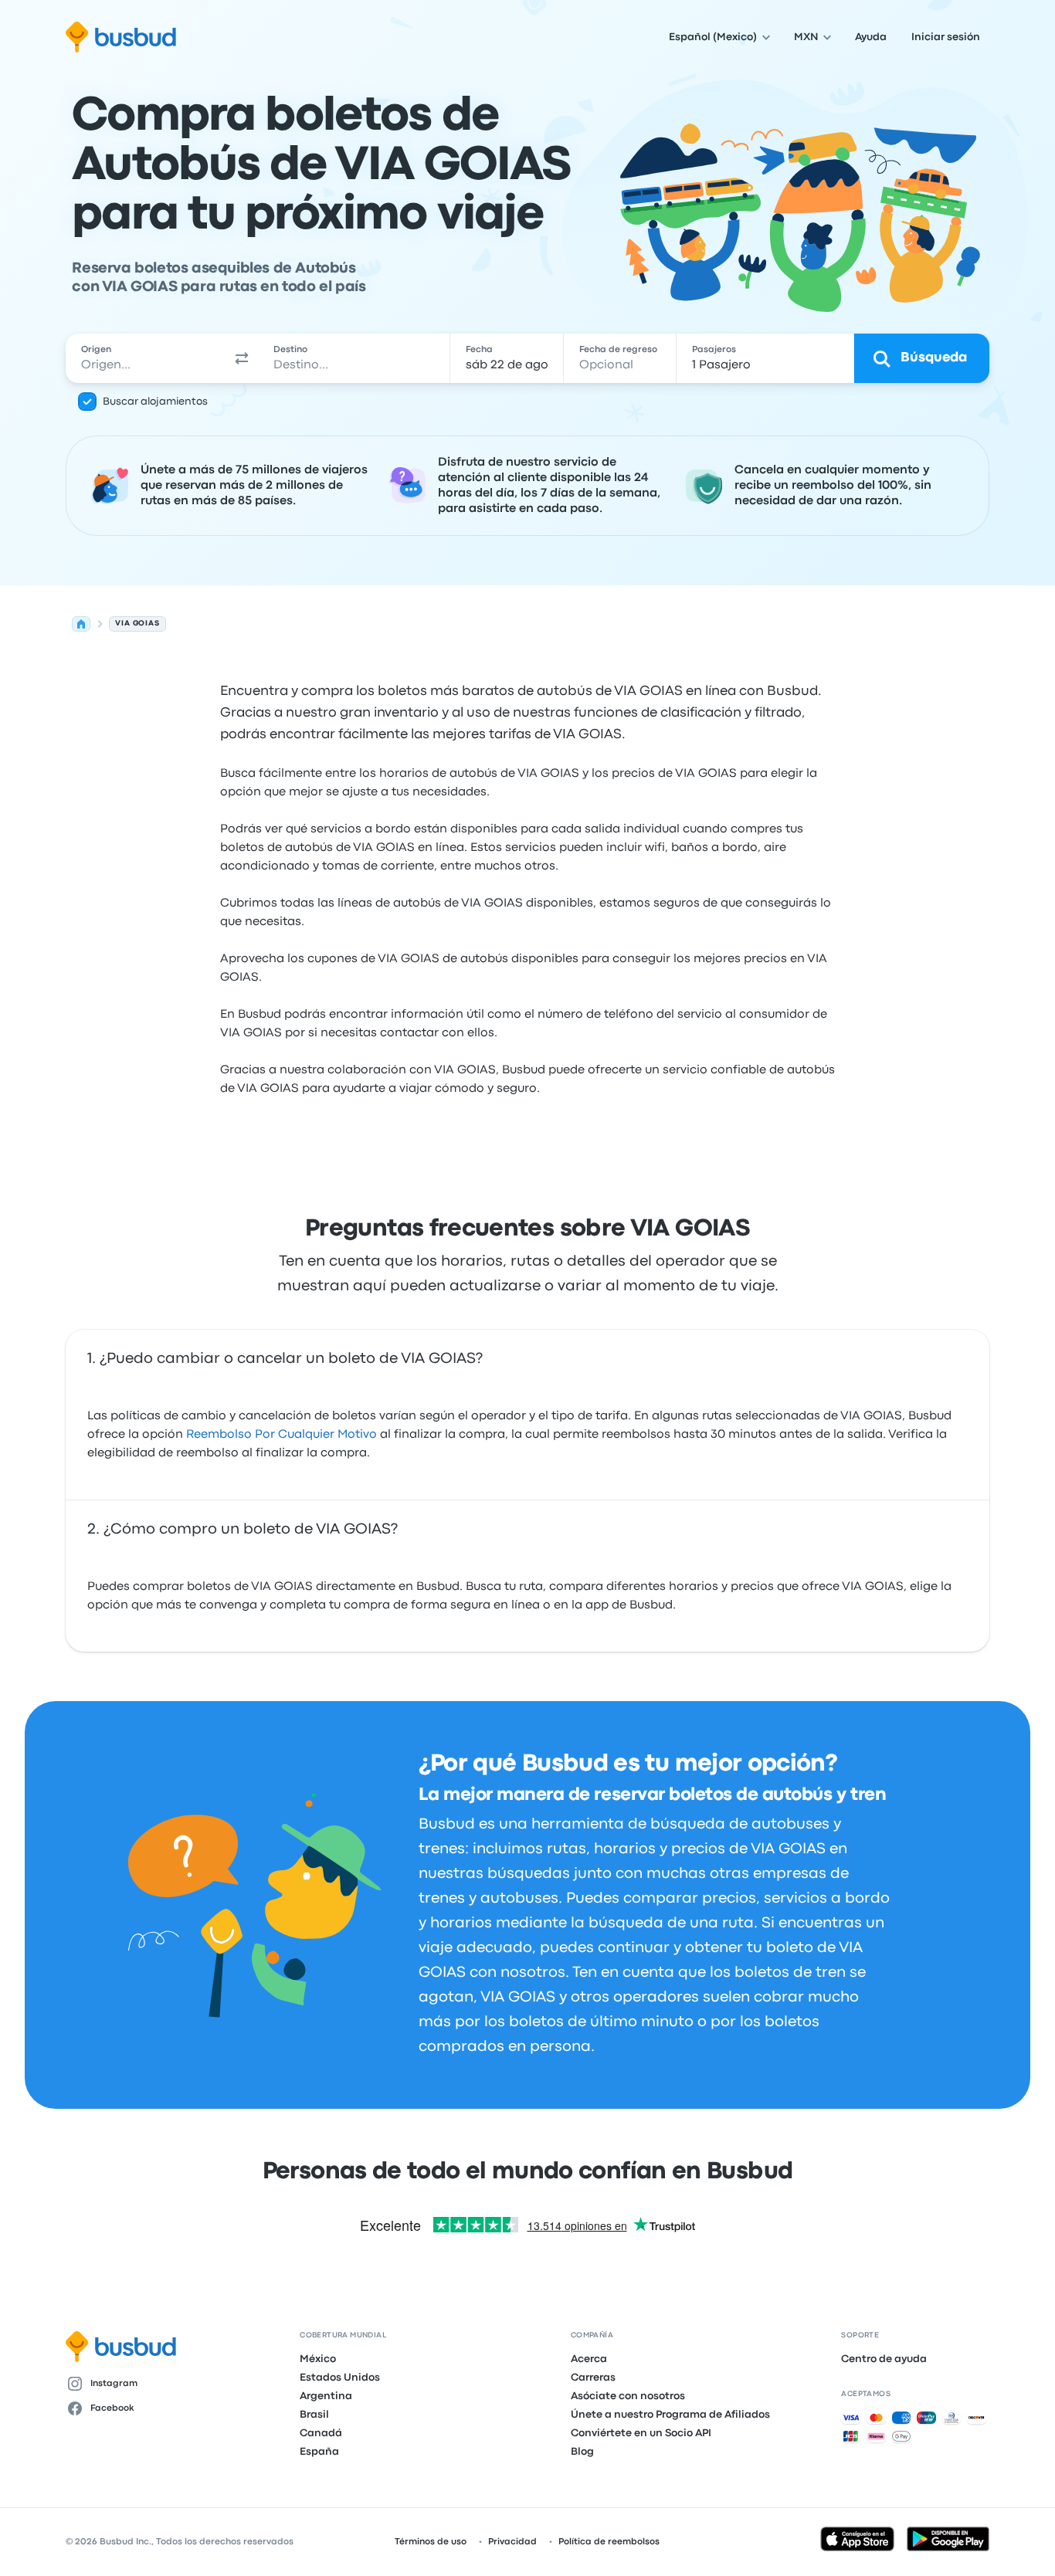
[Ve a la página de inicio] (121, 37)
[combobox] (146, 358)
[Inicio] (81, 624)
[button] (242, 358)
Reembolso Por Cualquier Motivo (282, 1435)
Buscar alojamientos (155, 402)
